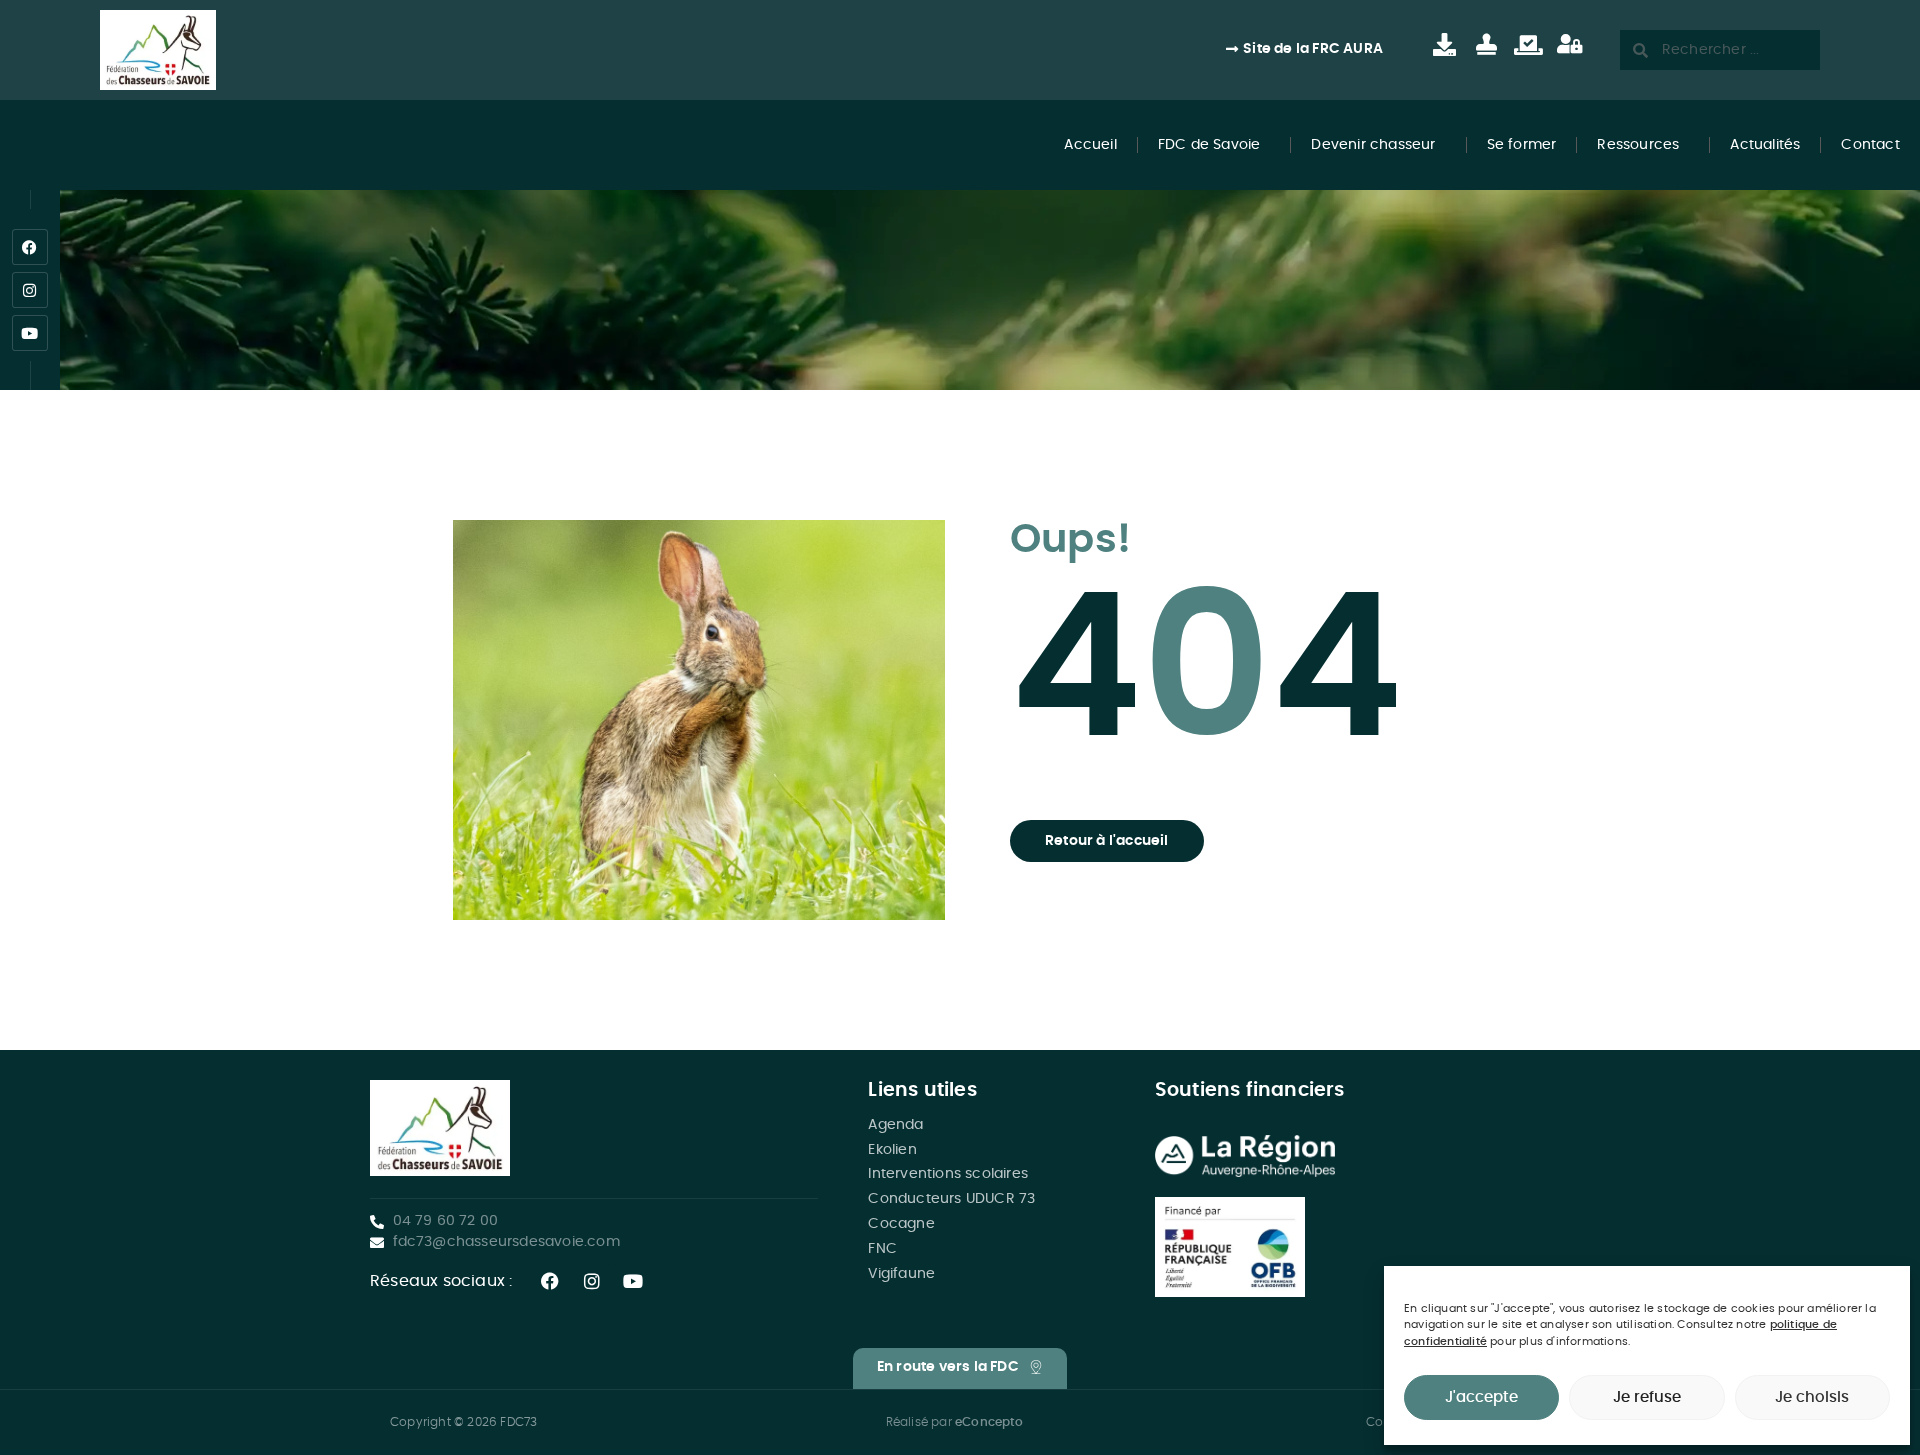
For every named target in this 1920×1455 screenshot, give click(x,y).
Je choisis (1812, 1397)
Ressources (1638, 145)
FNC (882, 1249)
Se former (1522, 145)
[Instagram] (30, 290)
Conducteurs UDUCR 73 (951, 1199)
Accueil (1090, 145)
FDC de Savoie (1209, 145)
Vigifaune (901, 1274)
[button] (1107, 841)
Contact (1870, 145)
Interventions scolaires (948, 1174)
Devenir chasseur (1373, 145)
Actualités (1765, 145)
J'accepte (1481, 1397)
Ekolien (892, 1150)
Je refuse (1647, 1397)
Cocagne (901, 1224)
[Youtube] (30, 333)
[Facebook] (30, 247)
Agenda (895, 1125)
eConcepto (989, 1422)
